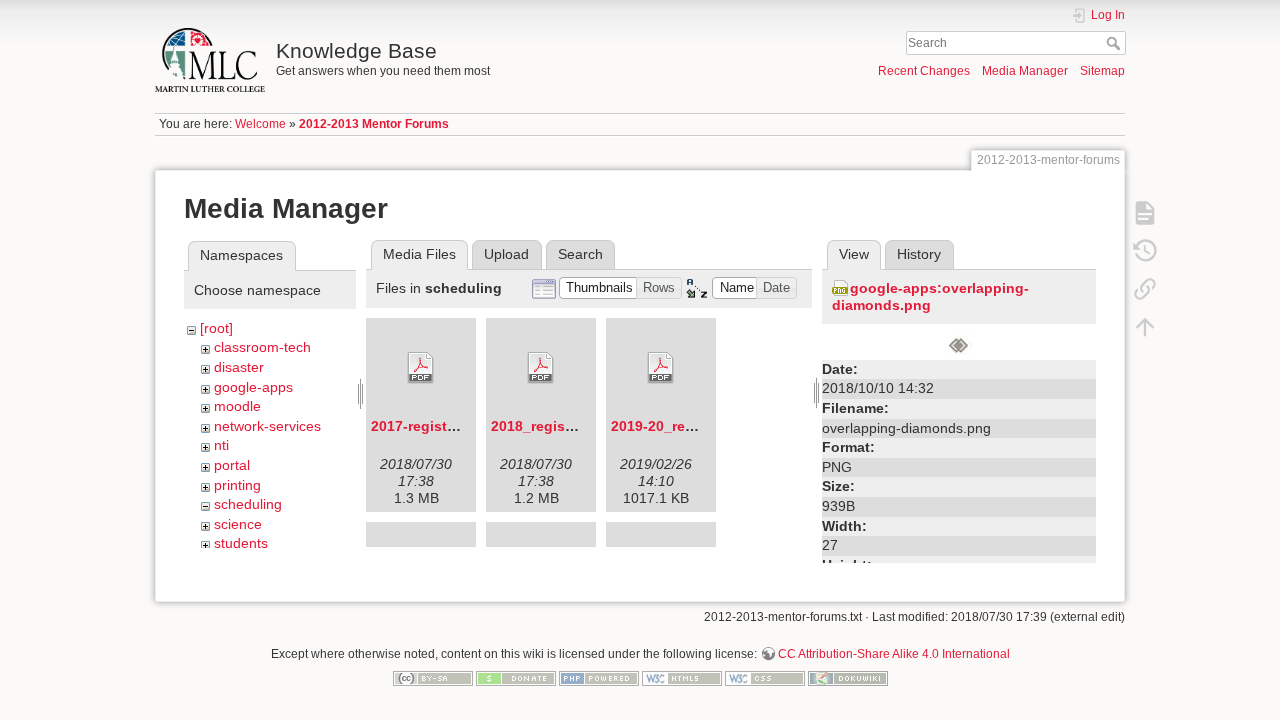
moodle (237, 406)
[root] (216, 328)
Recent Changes (924, 71)
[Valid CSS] (765, 677)
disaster (239, 367)
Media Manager (1025, 71)
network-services (267, 426)
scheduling (248, 504)
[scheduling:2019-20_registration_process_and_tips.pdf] (661, 368)
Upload (506, 254)
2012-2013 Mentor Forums (374, 124)
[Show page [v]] (1145, 212)
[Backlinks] (1145, 288)
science (238, 524)
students (241, 543)
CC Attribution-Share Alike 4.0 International (894, 654)
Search (1115, 43)
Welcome (260, 124)
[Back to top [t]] (1145, 326)
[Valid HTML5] (682, 677)
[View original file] (959, 343)
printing (237, 485)
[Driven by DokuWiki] (848, 677)
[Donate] (516, 677)
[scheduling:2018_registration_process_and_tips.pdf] (541, 368)
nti (221, 445)
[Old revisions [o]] (1145, 250)
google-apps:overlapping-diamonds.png (930, 296)
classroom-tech (262, 347)
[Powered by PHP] (599, 677)
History (919, 254)
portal (232, 465)
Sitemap (1102, 71)
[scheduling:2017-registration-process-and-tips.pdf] (421, 368)
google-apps (253, 387)
